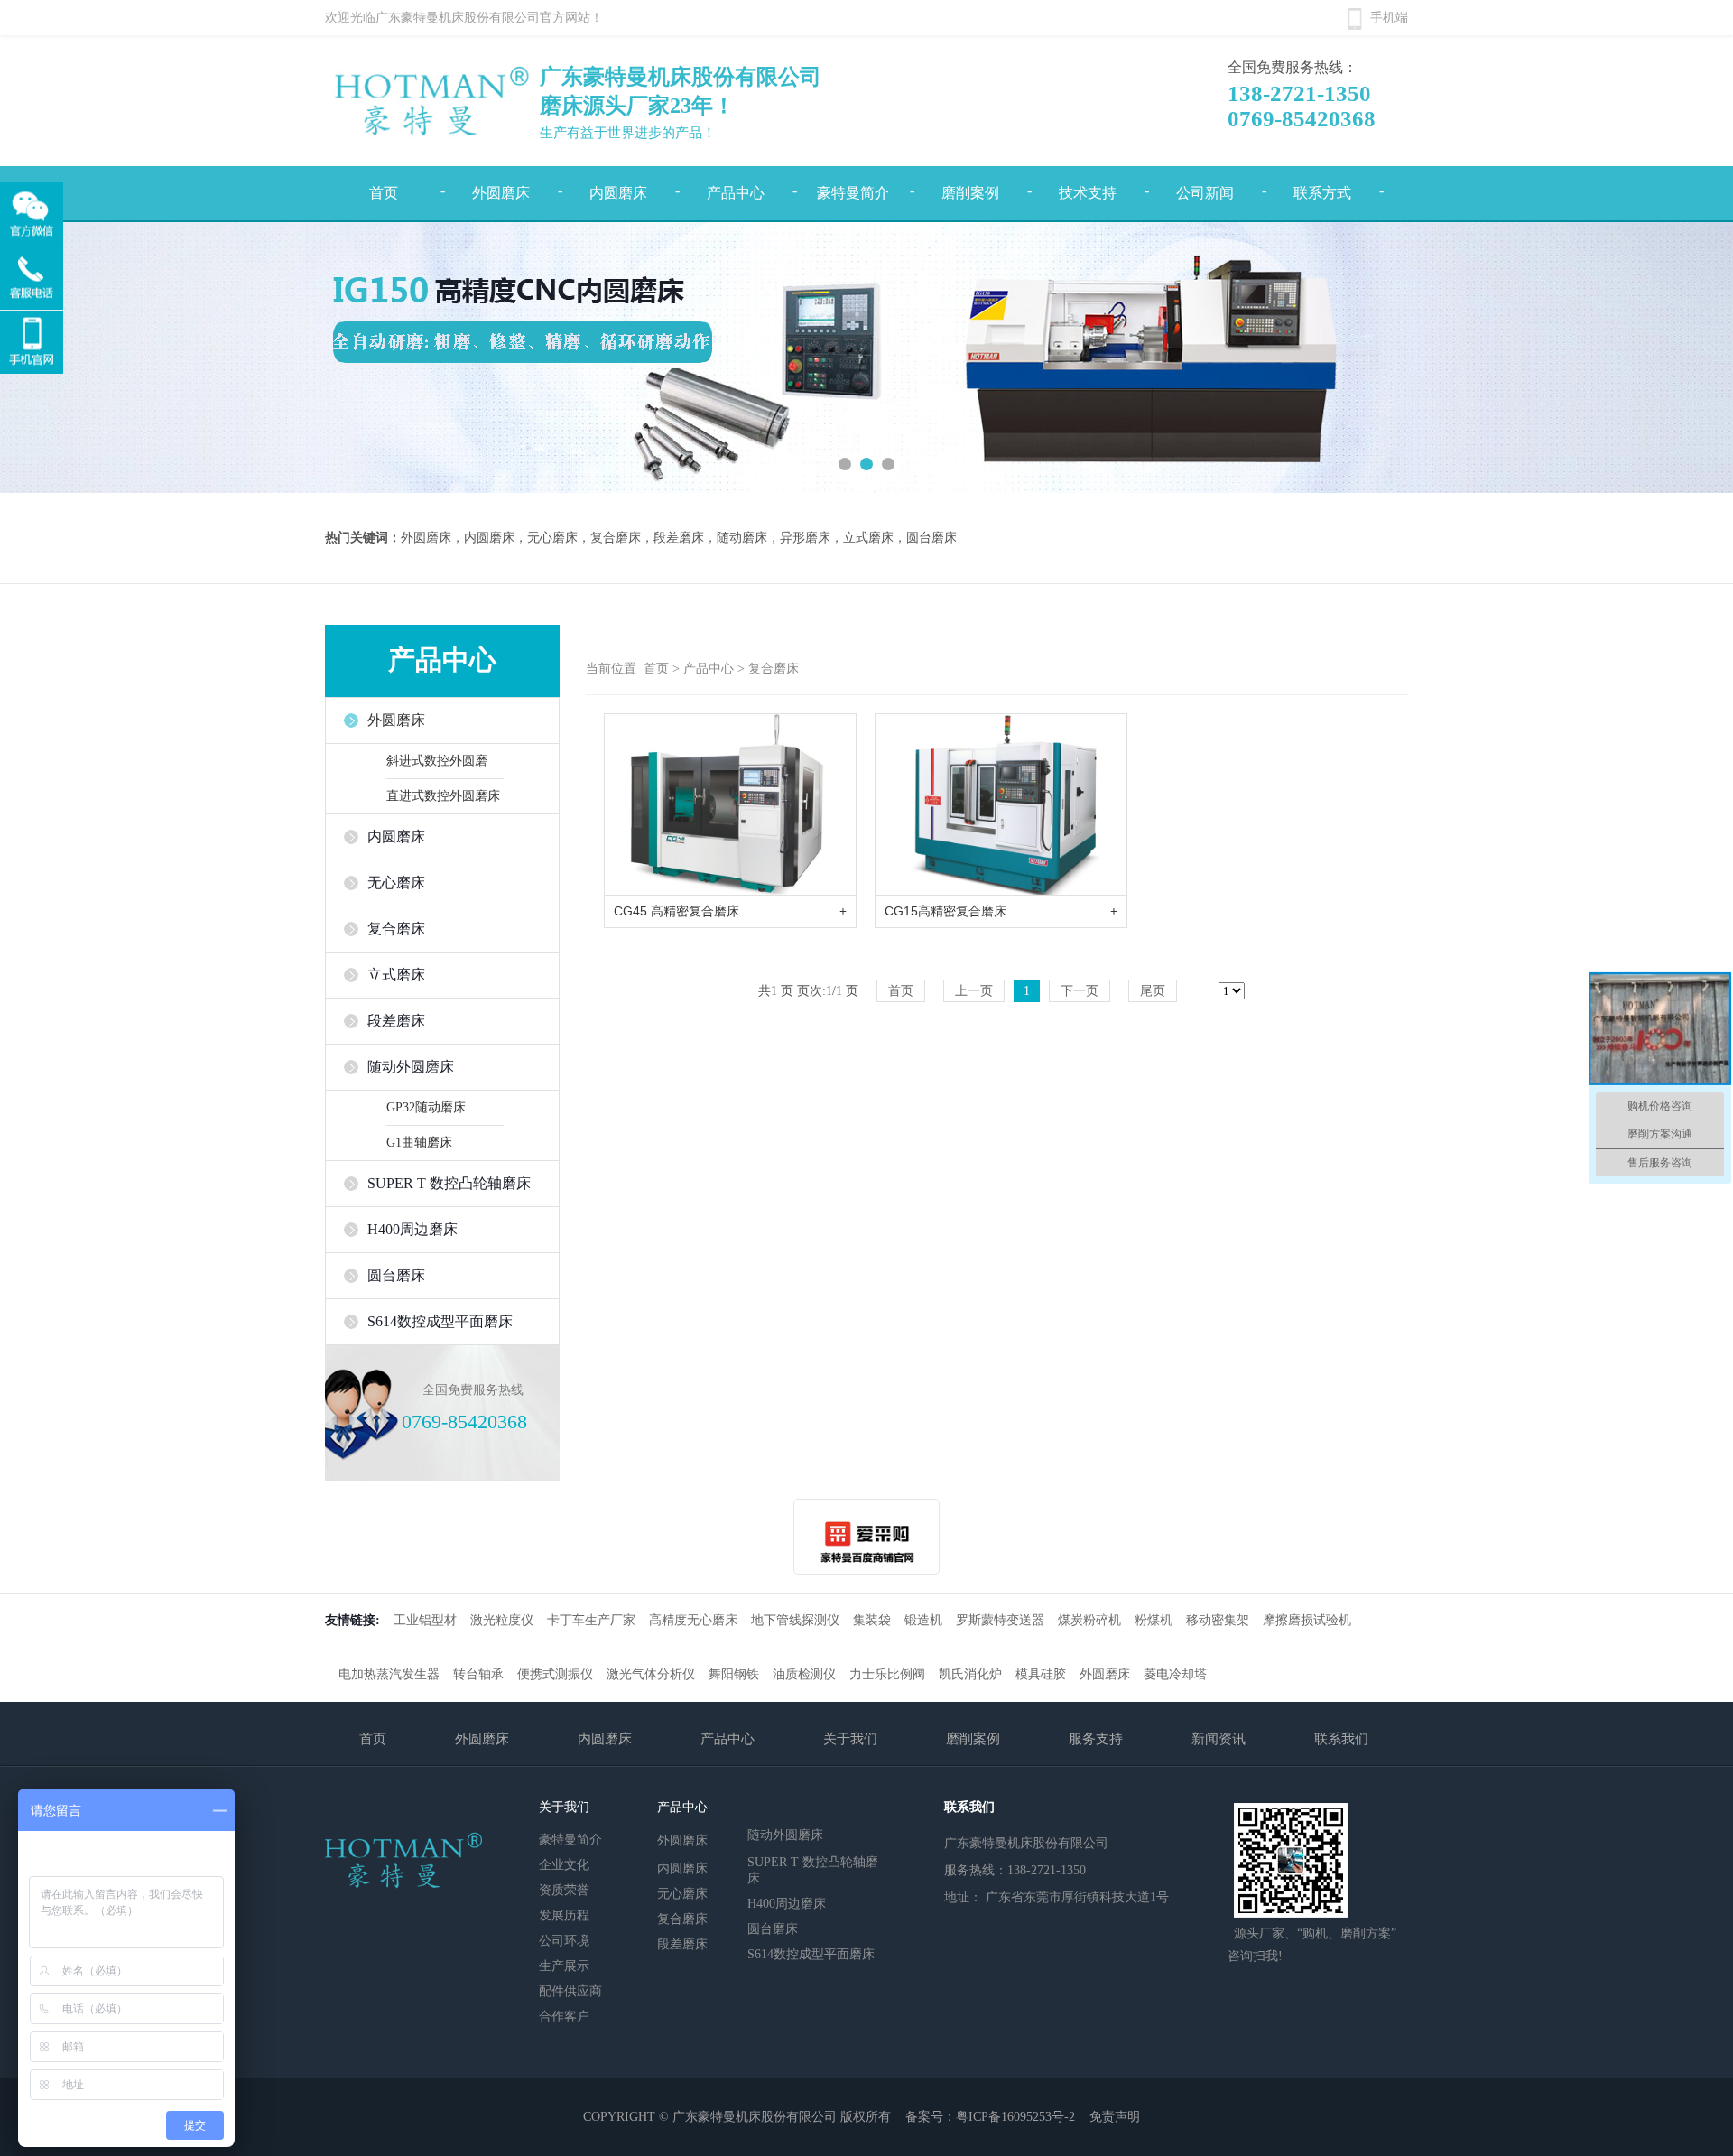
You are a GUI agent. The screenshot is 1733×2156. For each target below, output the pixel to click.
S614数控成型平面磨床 (440, 1321)
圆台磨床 (396, 1275)
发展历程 (564, 1915)
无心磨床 (396, 883)
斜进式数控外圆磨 (437, 761)
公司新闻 (1205, 193)
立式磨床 (396, 975)
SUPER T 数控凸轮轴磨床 (449, 1183)
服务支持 (1096, 1739)
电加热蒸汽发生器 (389, 1674)
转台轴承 (478, 1674)
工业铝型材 (425, 1620)
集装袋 (872, 1620)
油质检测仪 (804, 1674)
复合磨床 (396, 929)
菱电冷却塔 (1175, 1674)
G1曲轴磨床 (419, 1143)
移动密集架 (1218, 1620)
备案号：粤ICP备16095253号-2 (990, 2117)
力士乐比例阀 (887, 1674)
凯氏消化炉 (970, 1674)
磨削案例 (970, 193)
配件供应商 (570, 1991)
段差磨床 (396, 1021)
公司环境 (564, 1941)
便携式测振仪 (555, 1674)
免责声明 (1115, 2117)
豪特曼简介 (853, 193)
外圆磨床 (501, 193)
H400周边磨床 (412, 1229)
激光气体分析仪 (651, 1674)
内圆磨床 (618, 193)
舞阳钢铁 (734, 1674)
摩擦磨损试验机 (1307, 1620)
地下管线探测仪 (795, 1620)
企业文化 (564, 1865)
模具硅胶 (1041, 1674)
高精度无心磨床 (693, 1620)
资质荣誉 (564, 1890)
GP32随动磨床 (426, 1107)
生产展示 (564, 1966)
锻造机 (923, 1620)
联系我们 (1341, 1739)
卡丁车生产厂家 (591, 1620)
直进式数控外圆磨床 (443, 796)
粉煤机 (1154, 1620)
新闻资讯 (1219, 1739)
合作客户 (564, 2017)
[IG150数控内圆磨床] (866, 358)
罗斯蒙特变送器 (1000, 1620)
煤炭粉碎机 (1089, 1620)
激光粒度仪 (502, 1620)
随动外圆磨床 (411, 1067)
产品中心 (736, 193)
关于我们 (850, 1739)
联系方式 (1322, 193)
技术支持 (1088, 193)
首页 (384, 193)
